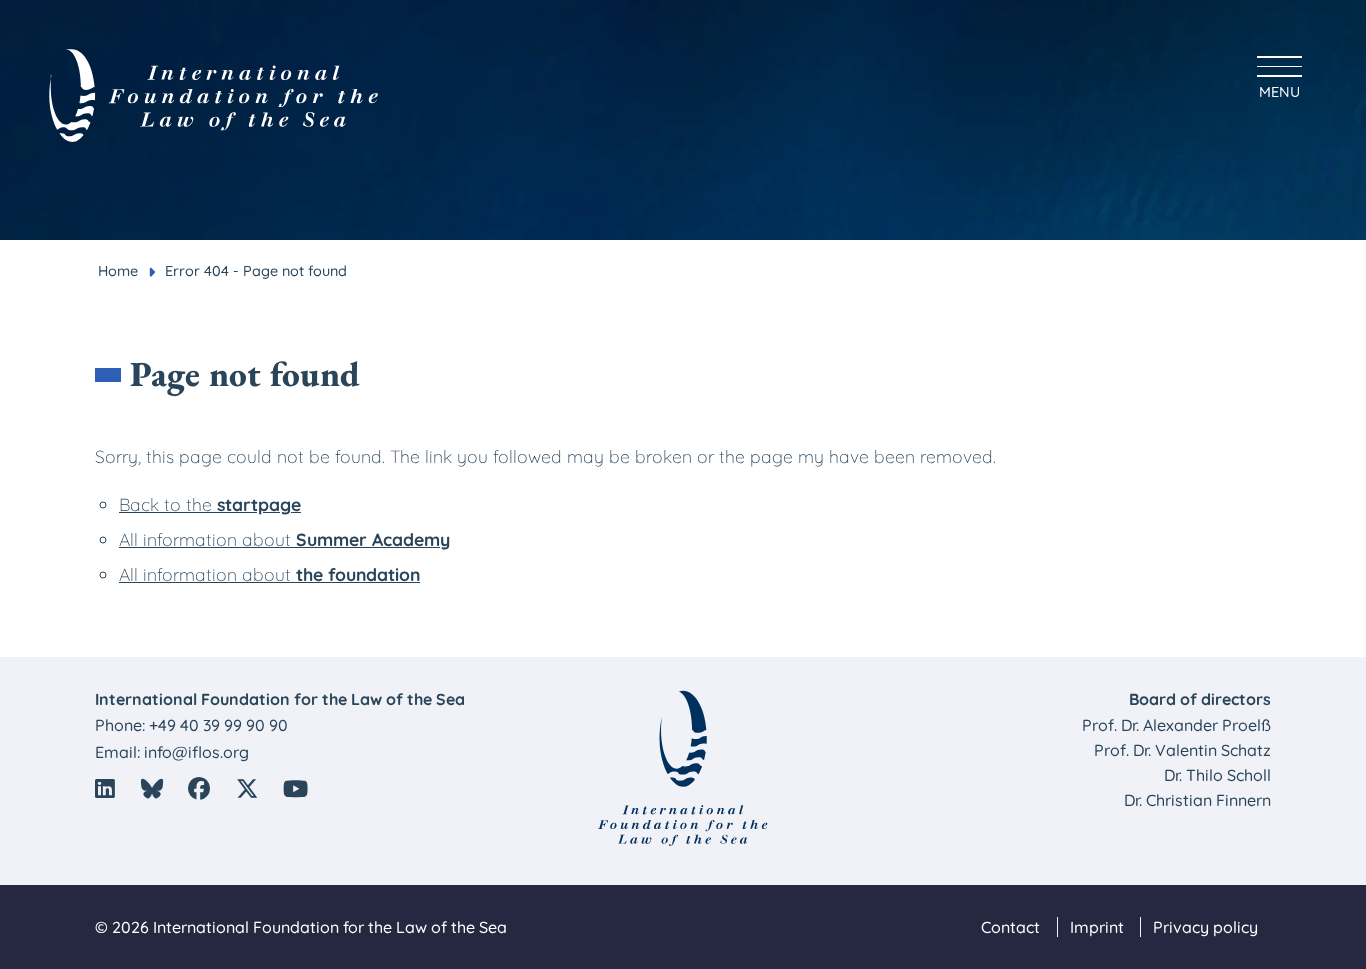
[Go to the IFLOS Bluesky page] (152, 789)
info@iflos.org (196, 752)
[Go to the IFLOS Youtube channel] (296, 789)
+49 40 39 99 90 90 (218, 725)
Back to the (210, 504)
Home (118, 271)
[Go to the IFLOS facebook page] (199, 789)
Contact (1010, 927)
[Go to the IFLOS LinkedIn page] (105, 789)
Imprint (1097, 927)
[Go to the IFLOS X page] (247, 789)
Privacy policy (1205, 927)
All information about (284, 539)
